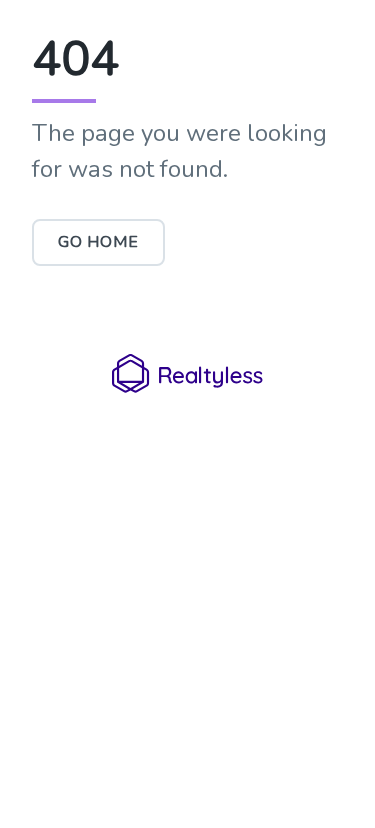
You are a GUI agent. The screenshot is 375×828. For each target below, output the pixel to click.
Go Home (98, 242)
